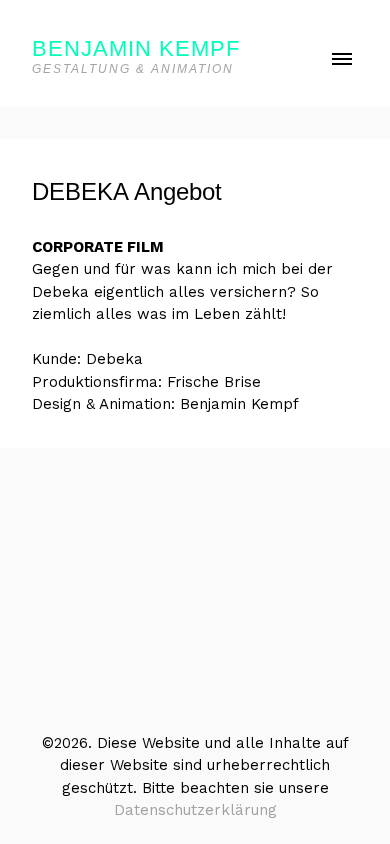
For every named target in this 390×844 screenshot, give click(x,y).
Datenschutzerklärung (195, 810)
